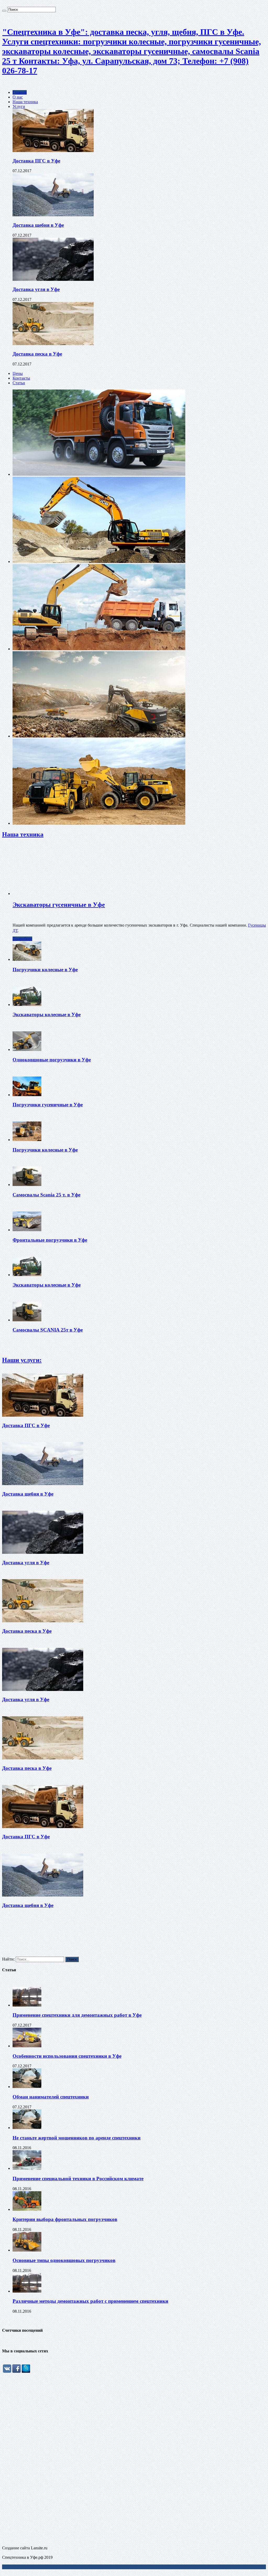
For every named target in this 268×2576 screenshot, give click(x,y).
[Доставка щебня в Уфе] (53, 215)
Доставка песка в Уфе (37, 354)
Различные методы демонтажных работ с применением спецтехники (90, 2301)
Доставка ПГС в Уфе (36, 161)
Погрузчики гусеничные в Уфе (48, 1105)
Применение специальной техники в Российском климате (78, 2179)
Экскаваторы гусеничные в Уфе (59, 905)
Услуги (19, 106)
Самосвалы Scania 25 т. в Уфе (46, 1195)
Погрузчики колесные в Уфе (45, 970)
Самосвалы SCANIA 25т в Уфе (48, 1330)
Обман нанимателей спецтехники (51, 2097)
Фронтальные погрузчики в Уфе (50, 1240)
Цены (18, 373)
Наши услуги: (22, 1360)
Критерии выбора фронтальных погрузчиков (65, 2219)
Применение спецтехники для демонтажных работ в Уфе (77, 2015)
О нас (18, 97)
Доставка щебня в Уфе (38, 225)
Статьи (19, 383)
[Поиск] (4, 11)
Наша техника (25, 102)
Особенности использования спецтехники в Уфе (67, 2056)
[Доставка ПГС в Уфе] (53, 151)
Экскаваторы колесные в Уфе (47, 1014)
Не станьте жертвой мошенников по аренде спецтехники (77, 2138)
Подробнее (22, 939)
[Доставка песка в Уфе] (53, 344)
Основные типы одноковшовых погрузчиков (64, 2260)
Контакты (21, 378)
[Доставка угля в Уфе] (53, 279)
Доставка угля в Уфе (36, 289)
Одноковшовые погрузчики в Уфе (52, 1060)
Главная (20, 92)
